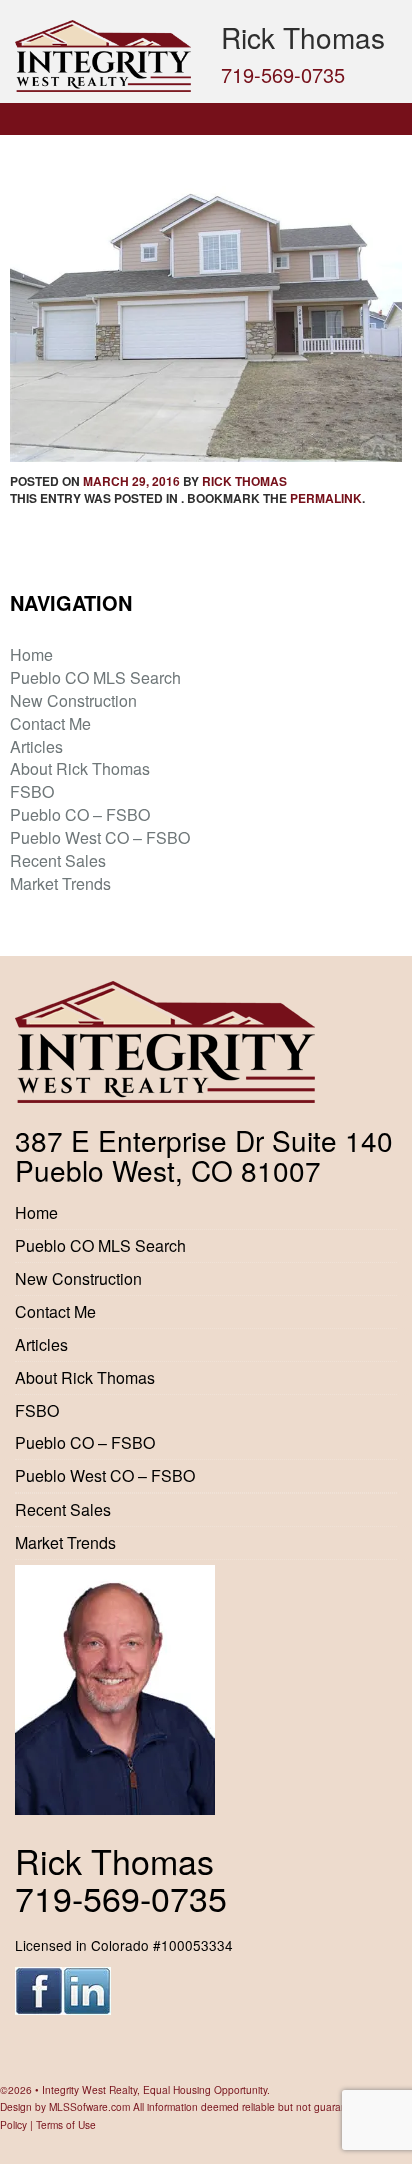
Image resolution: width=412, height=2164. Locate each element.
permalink (326, 498)
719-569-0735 (283, 74)
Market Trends (60, 883)
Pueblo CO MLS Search (95, 677)
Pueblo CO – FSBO (80, 814)
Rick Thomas (244, 481)
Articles (36, 746)
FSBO (32, 791)
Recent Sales (58, 860)
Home (31, 654)
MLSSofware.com (89, 2106)
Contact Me (50, 723)
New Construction (73, 700)
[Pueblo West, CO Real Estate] (103, 56)
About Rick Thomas (80, 768)
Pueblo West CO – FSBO (100, 837)
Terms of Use (66, 2124)
